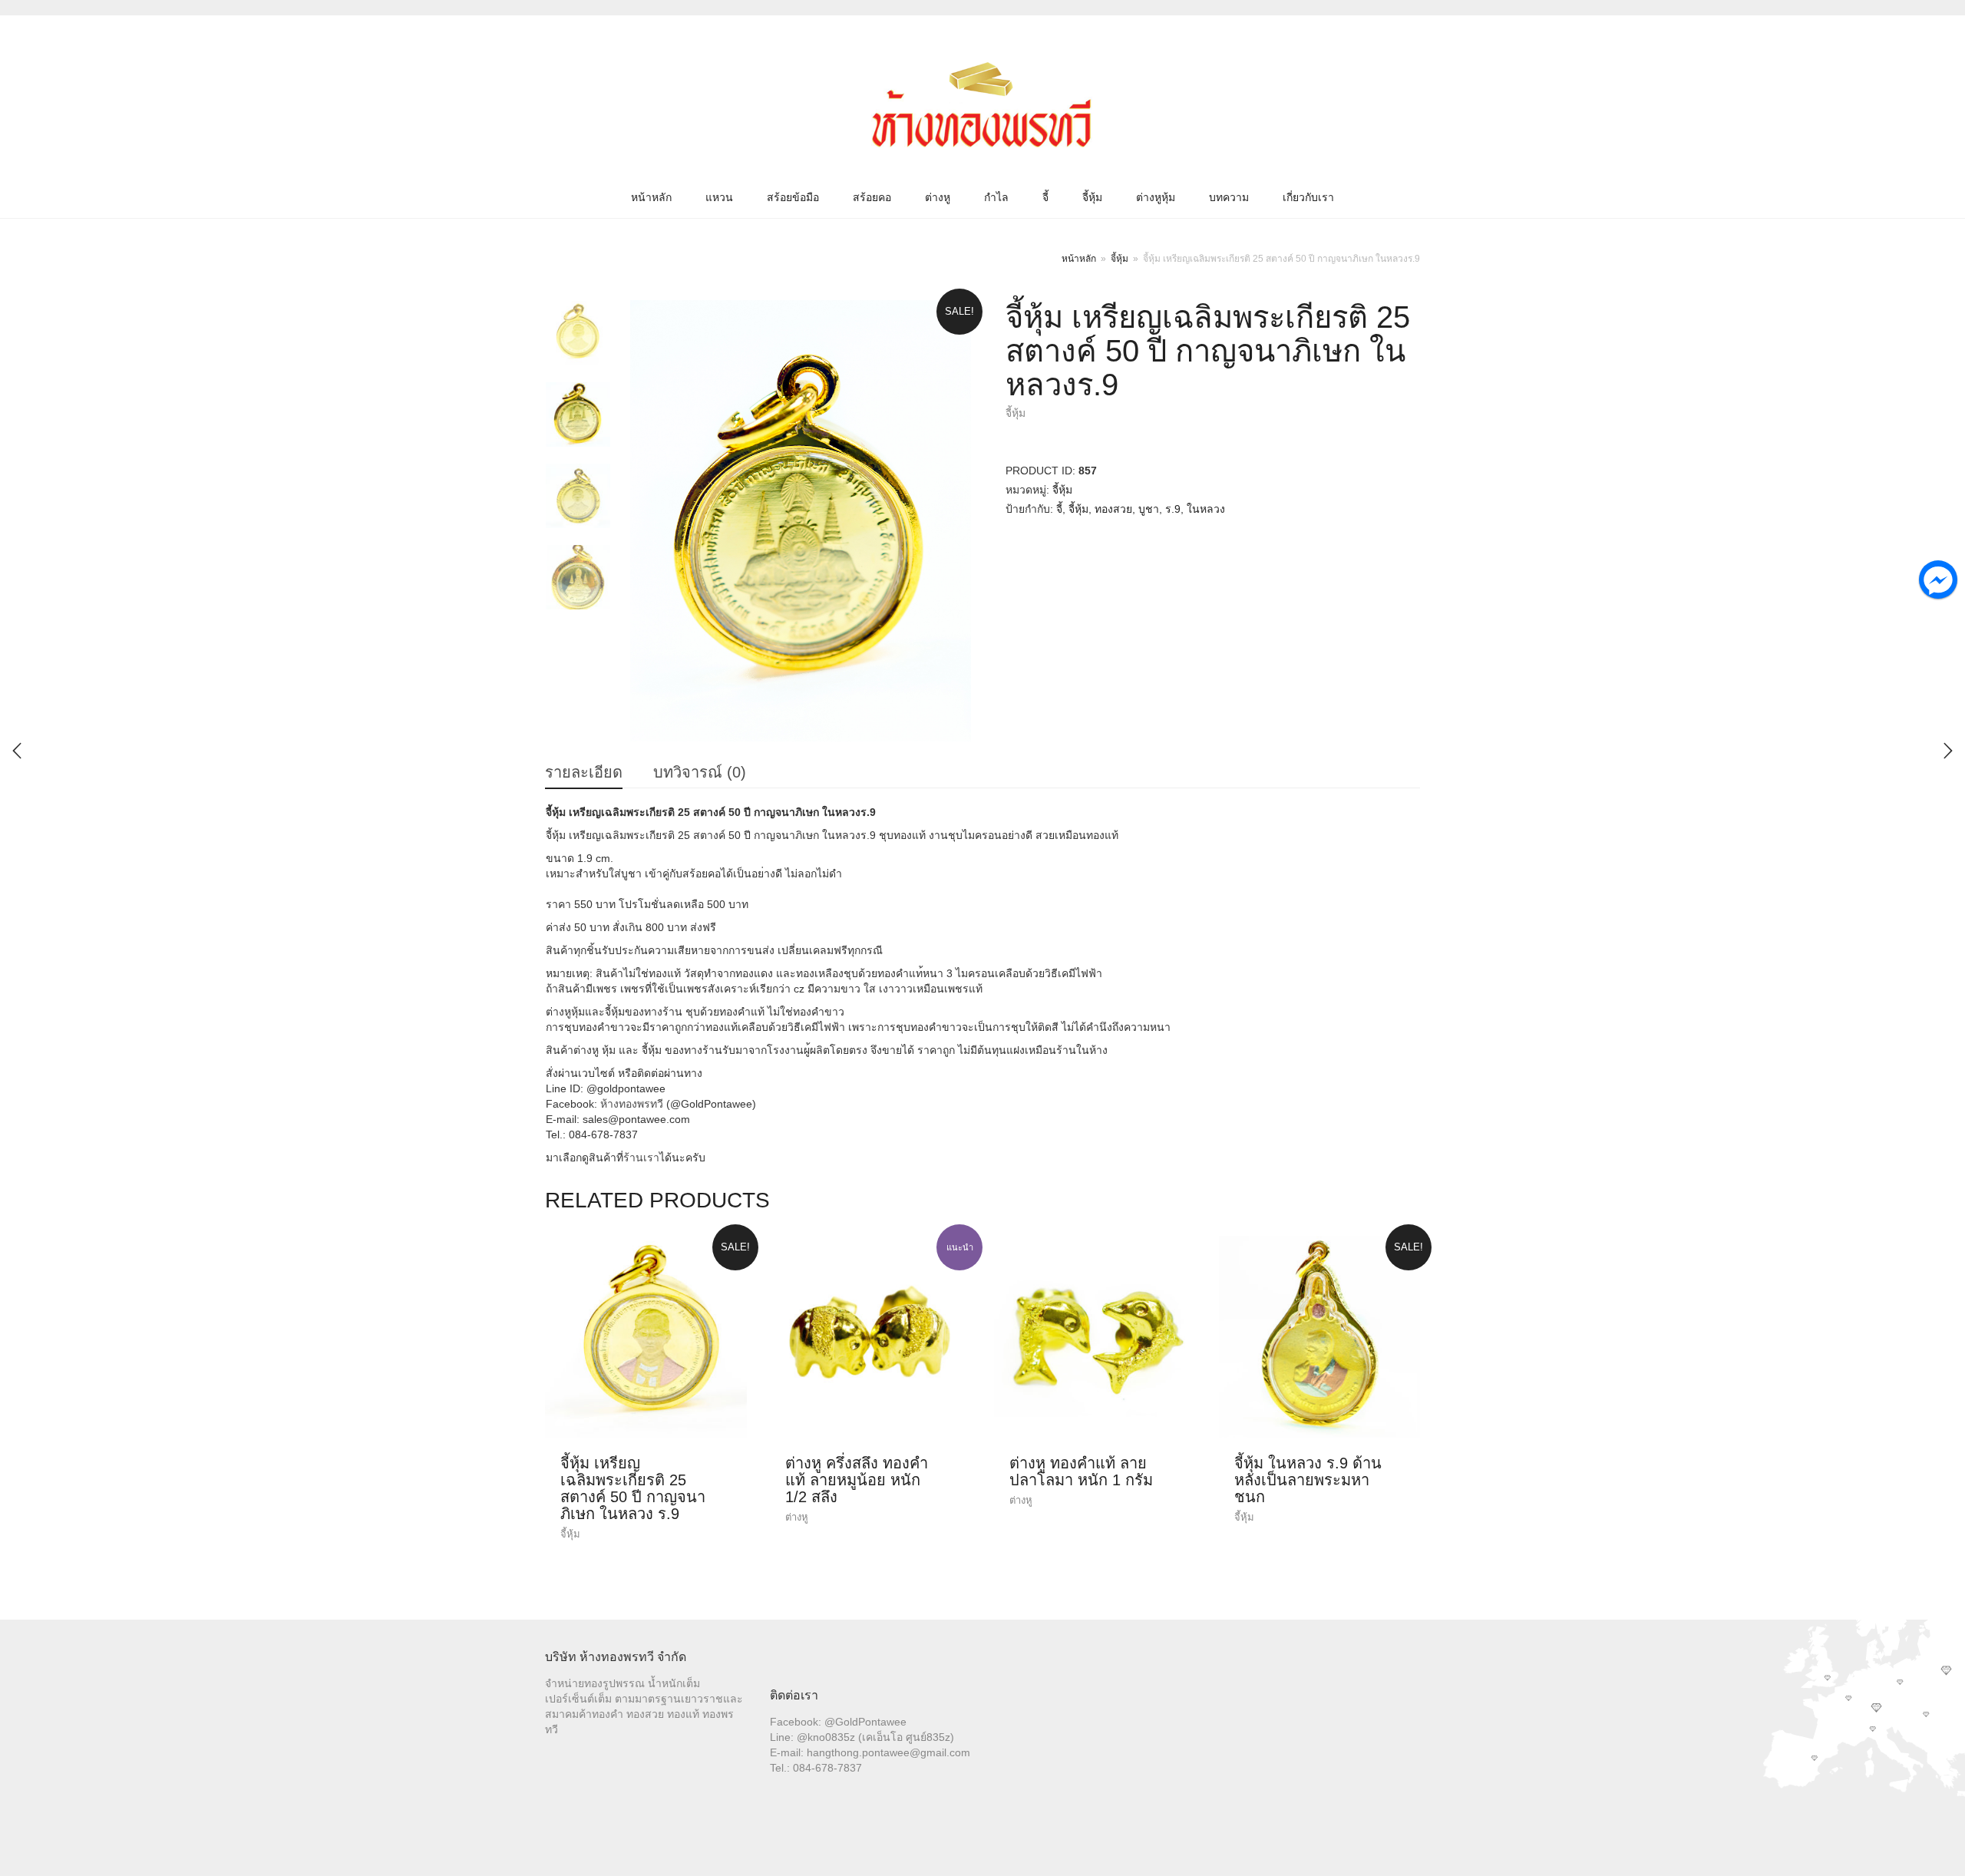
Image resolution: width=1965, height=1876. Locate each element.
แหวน (719, 197)
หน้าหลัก (651, 197)
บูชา (1149, 509)
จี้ (1045, 197)
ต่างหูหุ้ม (1156, 197)
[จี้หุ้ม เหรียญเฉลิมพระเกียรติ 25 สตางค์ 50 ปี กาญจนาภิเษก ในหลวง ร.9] (1948, 751)
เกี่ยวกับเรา (1308, 197)
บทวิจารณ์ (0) (700, 772)
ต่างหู (938, 197)
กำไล (996, 197)
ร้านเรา (641, 1158)
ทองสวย (1113, 509)
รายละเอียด (584, 772)
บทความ (1229, 197)
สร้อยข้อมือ (793, 197)
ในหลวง (1206, 509)
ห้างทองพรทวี (632, 1104)
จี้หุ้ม (1092, 197)
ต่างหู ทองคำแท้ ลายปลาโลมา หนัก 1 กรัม (1081, 1471)
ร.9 (1173, 509)
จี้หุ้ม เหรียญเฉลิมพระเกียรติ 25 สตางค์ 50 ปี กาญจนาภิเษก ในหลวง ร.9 (633, 1488)
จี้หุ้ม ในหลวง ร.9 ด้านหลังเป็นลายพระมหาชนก (1308, 1480)
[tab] (584, 773)
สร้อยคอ (872, 197)
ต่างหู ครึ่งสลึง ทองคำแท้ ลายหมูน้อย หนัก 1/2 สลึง (857, 1480)
